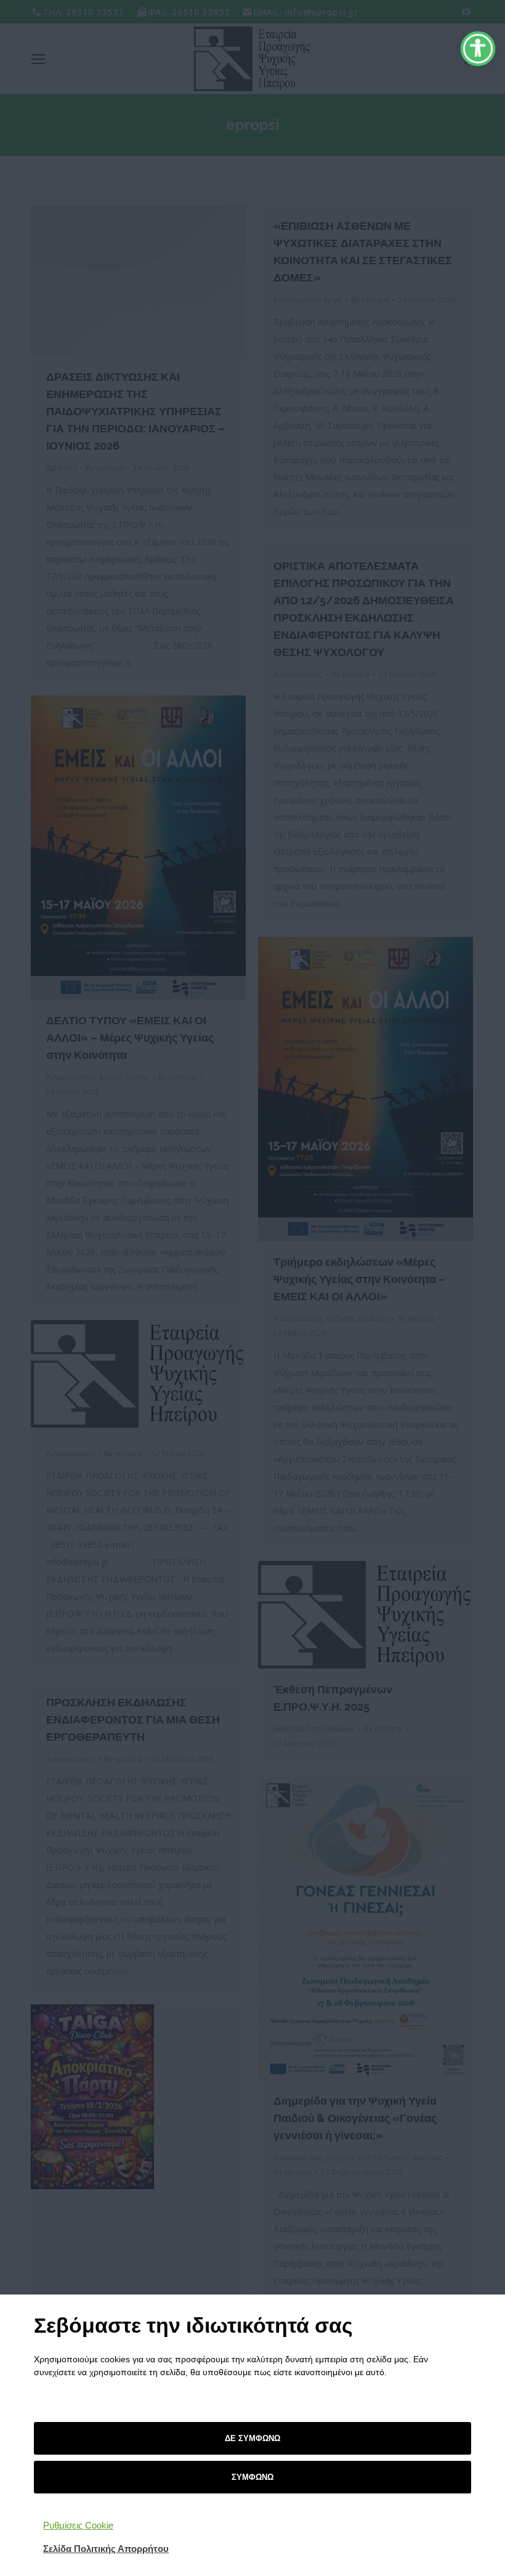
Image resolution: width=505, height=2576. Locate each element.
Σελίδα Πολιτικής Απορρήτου (106, 2549)
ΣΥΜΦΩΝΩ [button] (252, 2477)
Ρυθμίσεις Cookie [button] (78, 2525)
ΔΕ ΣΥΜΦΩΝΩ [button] (252, 2438)
